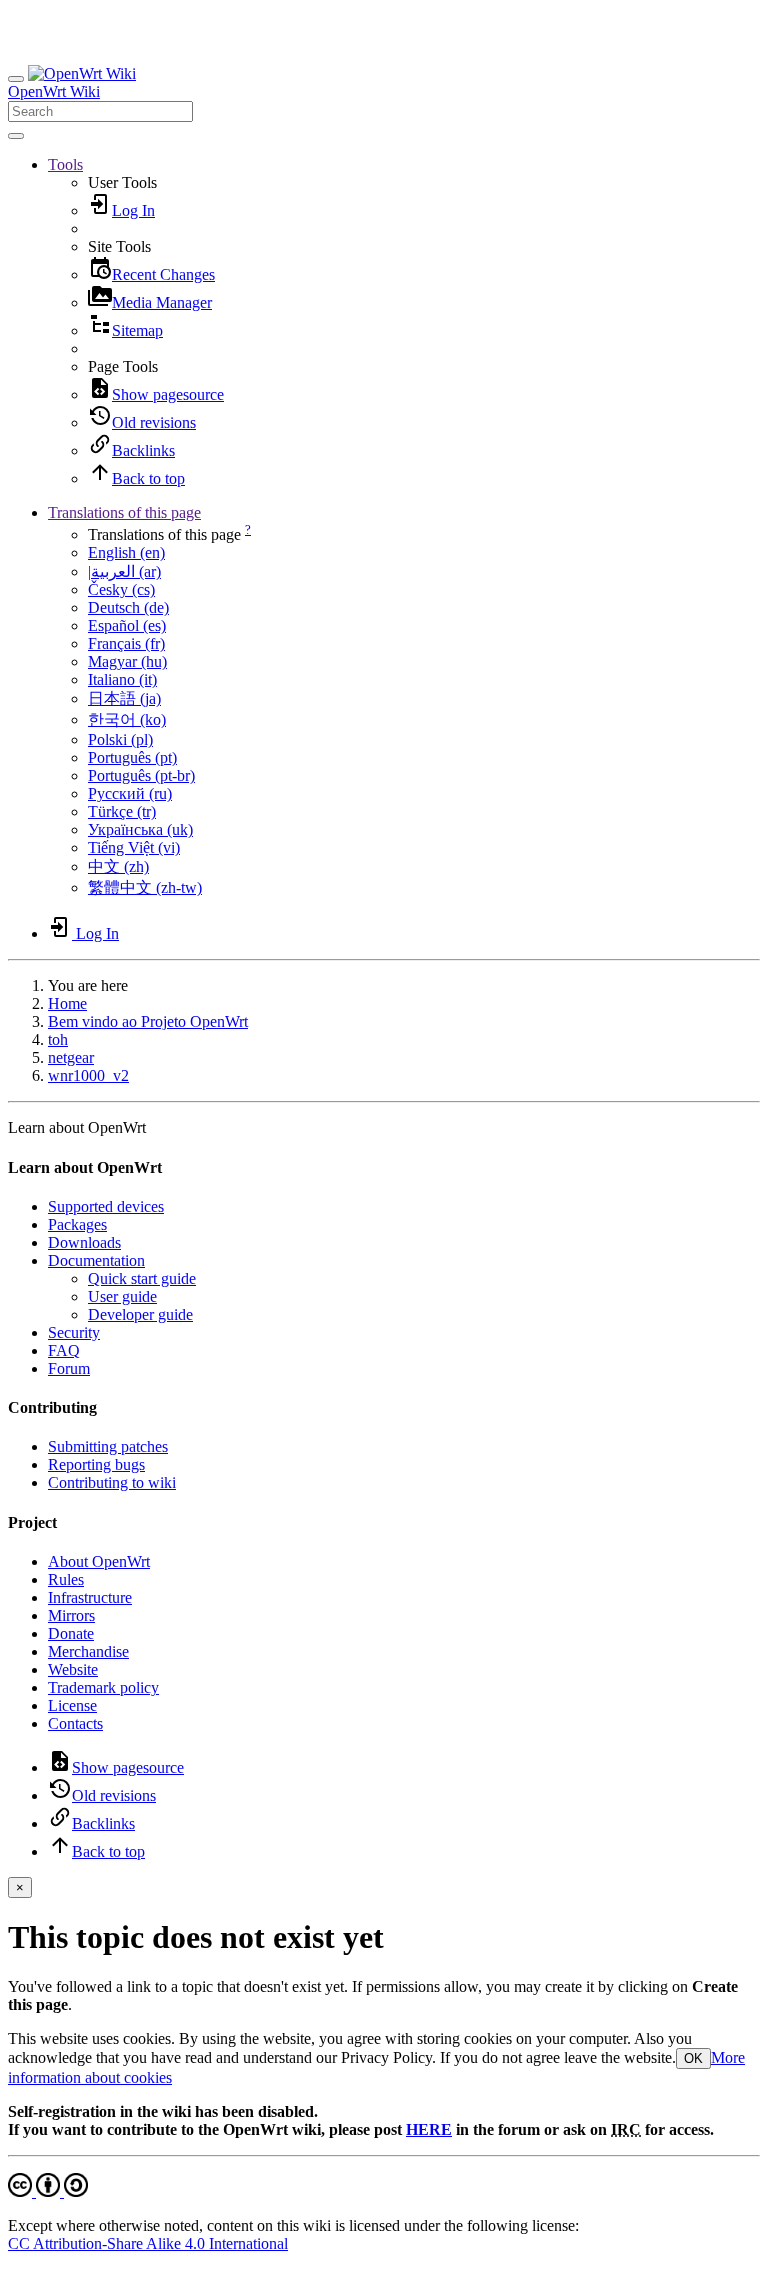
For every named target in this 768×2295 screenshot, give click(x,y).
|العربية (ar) (124, 571)
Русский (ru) (130, 793)
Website (73, 1669)
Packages (77, 1224)
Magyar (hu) (127, 661)
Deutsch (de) (128, 607)
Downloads (84, 1242)
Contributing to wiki (112, 1482)
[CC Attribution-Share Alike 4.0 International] (48, 2191)
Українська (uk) (140, 829)
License (72, 1705)
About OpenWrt (99, 1561)
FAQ (64, 1350)
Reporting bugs (96, 1464)
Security (74, 1332)
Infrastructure (90, 1597)
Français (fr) (126, 643)
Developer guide (140, 1314)
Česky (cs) (121, 589)
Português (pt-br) (141, 775)
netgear (71, 1057)
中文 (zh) (118, 866)
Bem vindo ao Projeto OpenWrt (148, 1021)
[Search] (16, 136)
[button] (65, 164)
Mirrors (71, 1615)
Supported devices (106, 1206)
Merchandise (88, 1651)
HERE (429, 2129)
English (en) (126, 552)
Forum (69, 1368)
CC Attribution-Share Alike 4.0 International (148, 2243)
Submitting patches (108, 1446)
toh (58, 1039)
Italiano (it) (122, 679)
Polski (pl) (120, 739)
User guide (122, 1296)
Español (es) (127, 625)
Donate (71, 1633)
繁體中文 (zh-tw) (145, 887)
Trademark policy (103, 1687)
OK (693, 2058)
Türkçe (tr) (122, 811)
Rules (66, 1579)
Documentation (96, 1260)
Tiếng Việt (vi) (134, 847)
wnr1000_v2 (88, 1075)
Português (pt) (132, 757)
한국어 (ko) (127, 719)
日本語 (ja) (124, 698)
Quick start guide (142, 1278)
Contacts (75, 1723)
